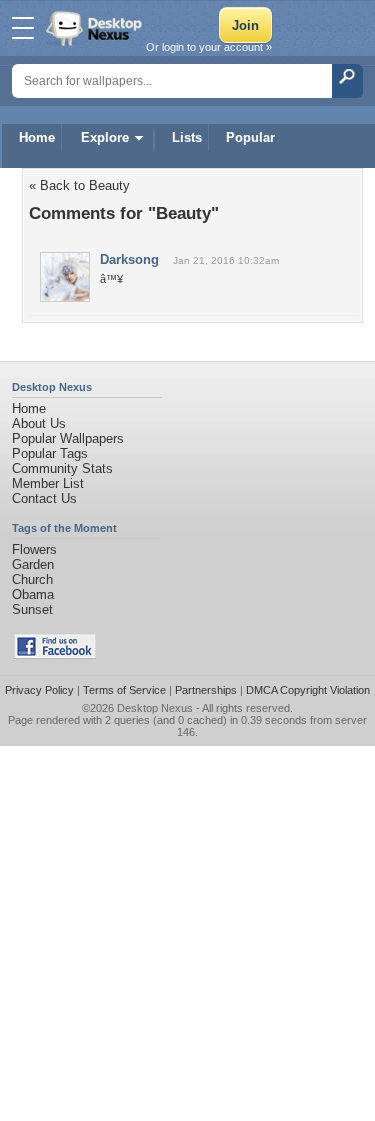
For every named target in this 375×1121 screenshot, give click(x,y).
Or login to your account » (209, 47)
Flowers (34, 549)
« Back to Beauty (79, 185)
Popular (250, 137)
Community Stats (62, 468)
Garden (33, 564)
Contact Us (44, 498)
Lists (187, 137)
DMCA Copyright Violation (308, 690)
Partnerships (206, 690)
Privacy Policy (39, 690)
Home (37, 137)
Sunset (32, 609)
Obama (33, 594)
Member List (48, 483)
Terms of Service (124, 690)
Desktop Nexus (155, 708)
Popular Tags (50, 453)
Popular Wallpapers (68, 438)
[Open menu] (23, 28)
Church (32, 579)
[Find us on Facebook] (55, 654)
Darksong (129, 259)
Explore (105, 137)
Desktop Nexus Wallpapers (96, 28)
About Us (39, 423)
